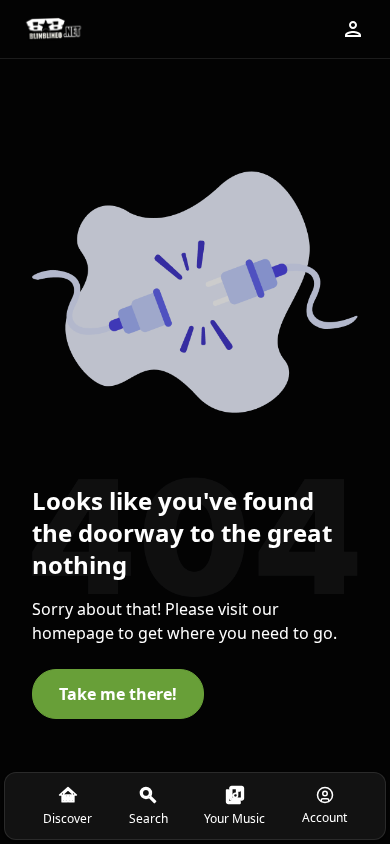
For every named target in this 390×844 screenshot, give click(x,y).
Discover (67, 818)
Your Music (234, 818)
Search (148, 818)
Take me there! (118, 694)
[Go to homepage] (52, 29)
